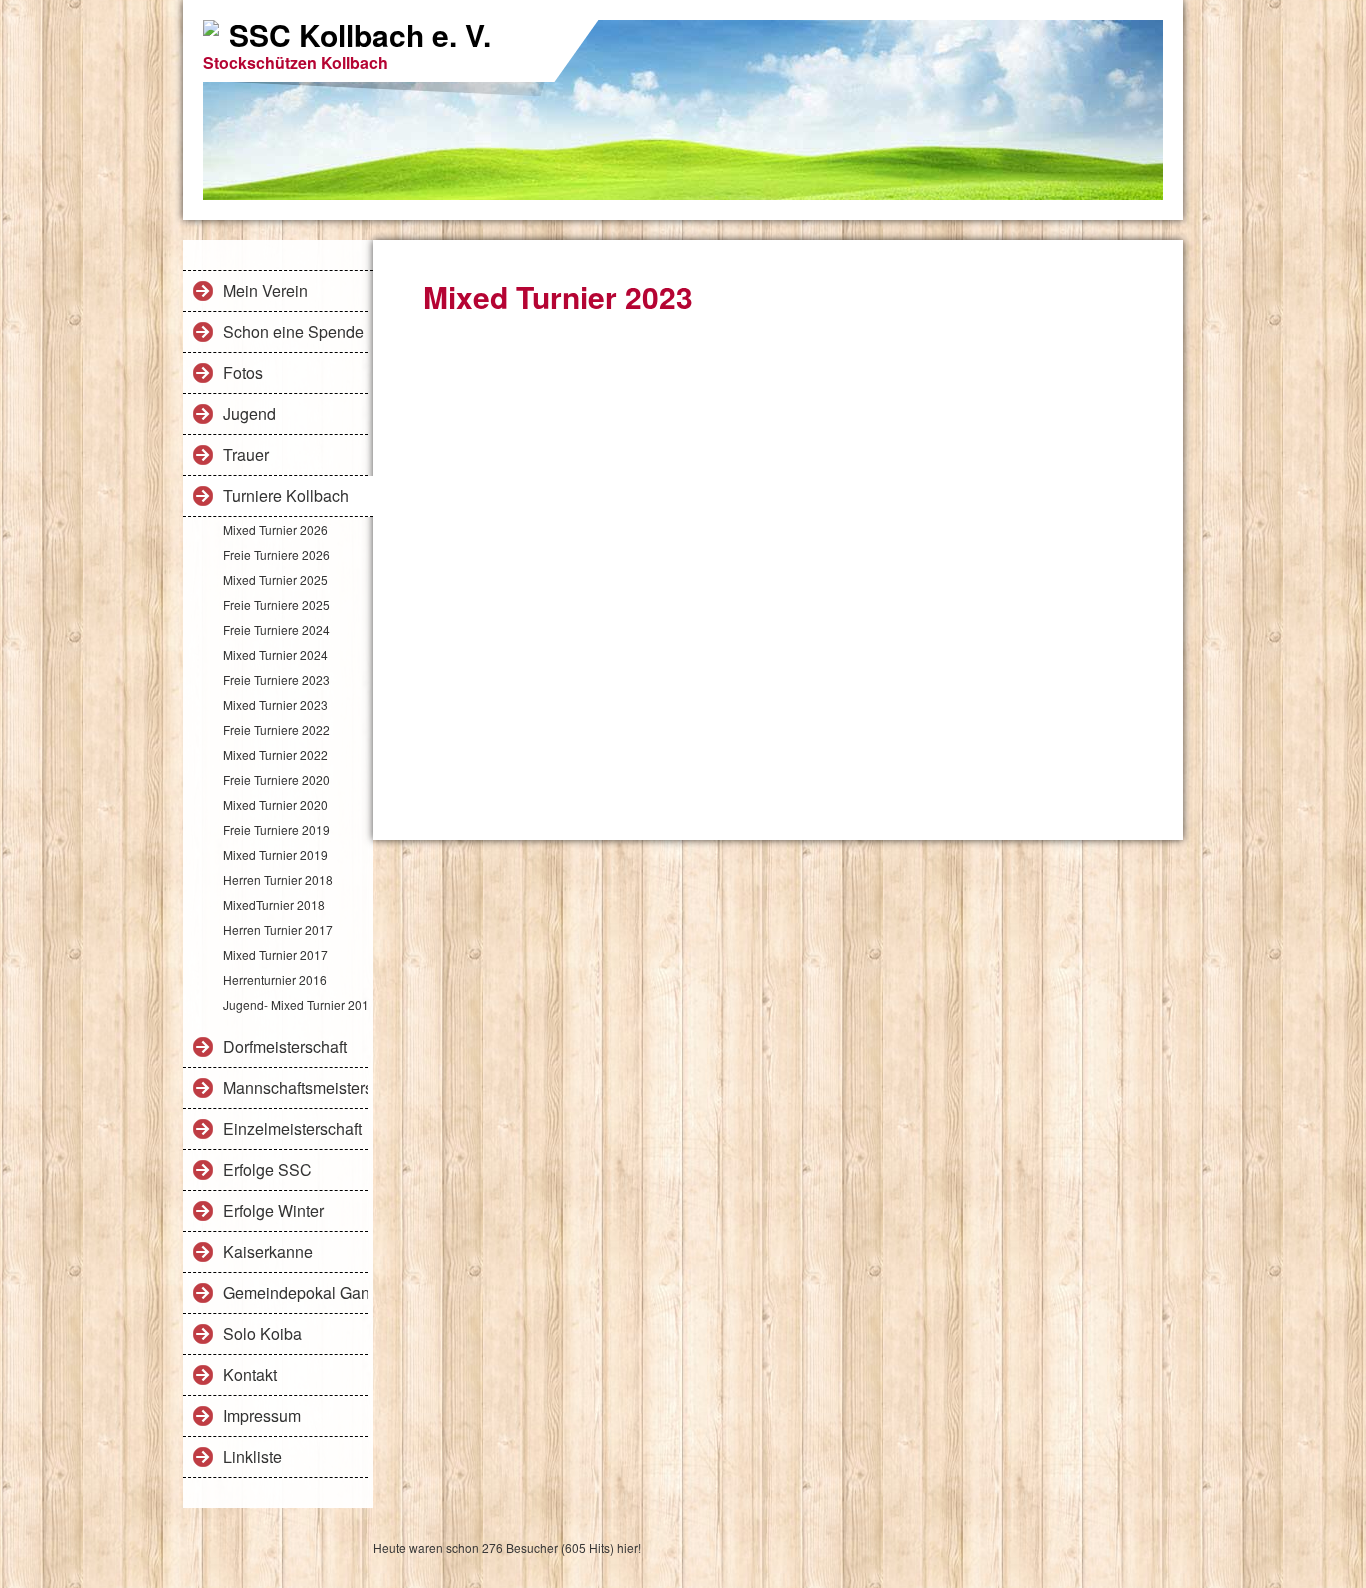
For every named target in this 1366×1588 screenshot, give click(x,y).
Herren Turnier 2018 (278, 879)
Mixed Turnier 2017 (275, 954)
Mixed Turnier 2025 (275, 579)
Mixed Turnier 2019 (275, 854)
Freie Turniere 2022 (276, 729)
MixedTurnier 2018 (274, 904)
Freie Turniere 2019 (276, 829)
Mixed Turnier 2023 (275, 704)
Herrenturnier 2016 (275, 979)
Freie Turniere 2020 (276, 779)
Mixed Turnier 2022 (275, 754)
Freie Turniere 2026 (276, 554)
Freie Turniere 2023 (276, 679)
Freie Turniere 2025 (276, 604)
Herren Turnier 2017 (278, 929)
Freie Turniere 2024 (276, 629)
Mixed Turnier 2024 (275, 654)
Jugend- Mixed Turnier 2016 (295, 1004)
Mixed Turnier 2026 (275, 529)
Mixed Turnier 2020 (275, 804)
